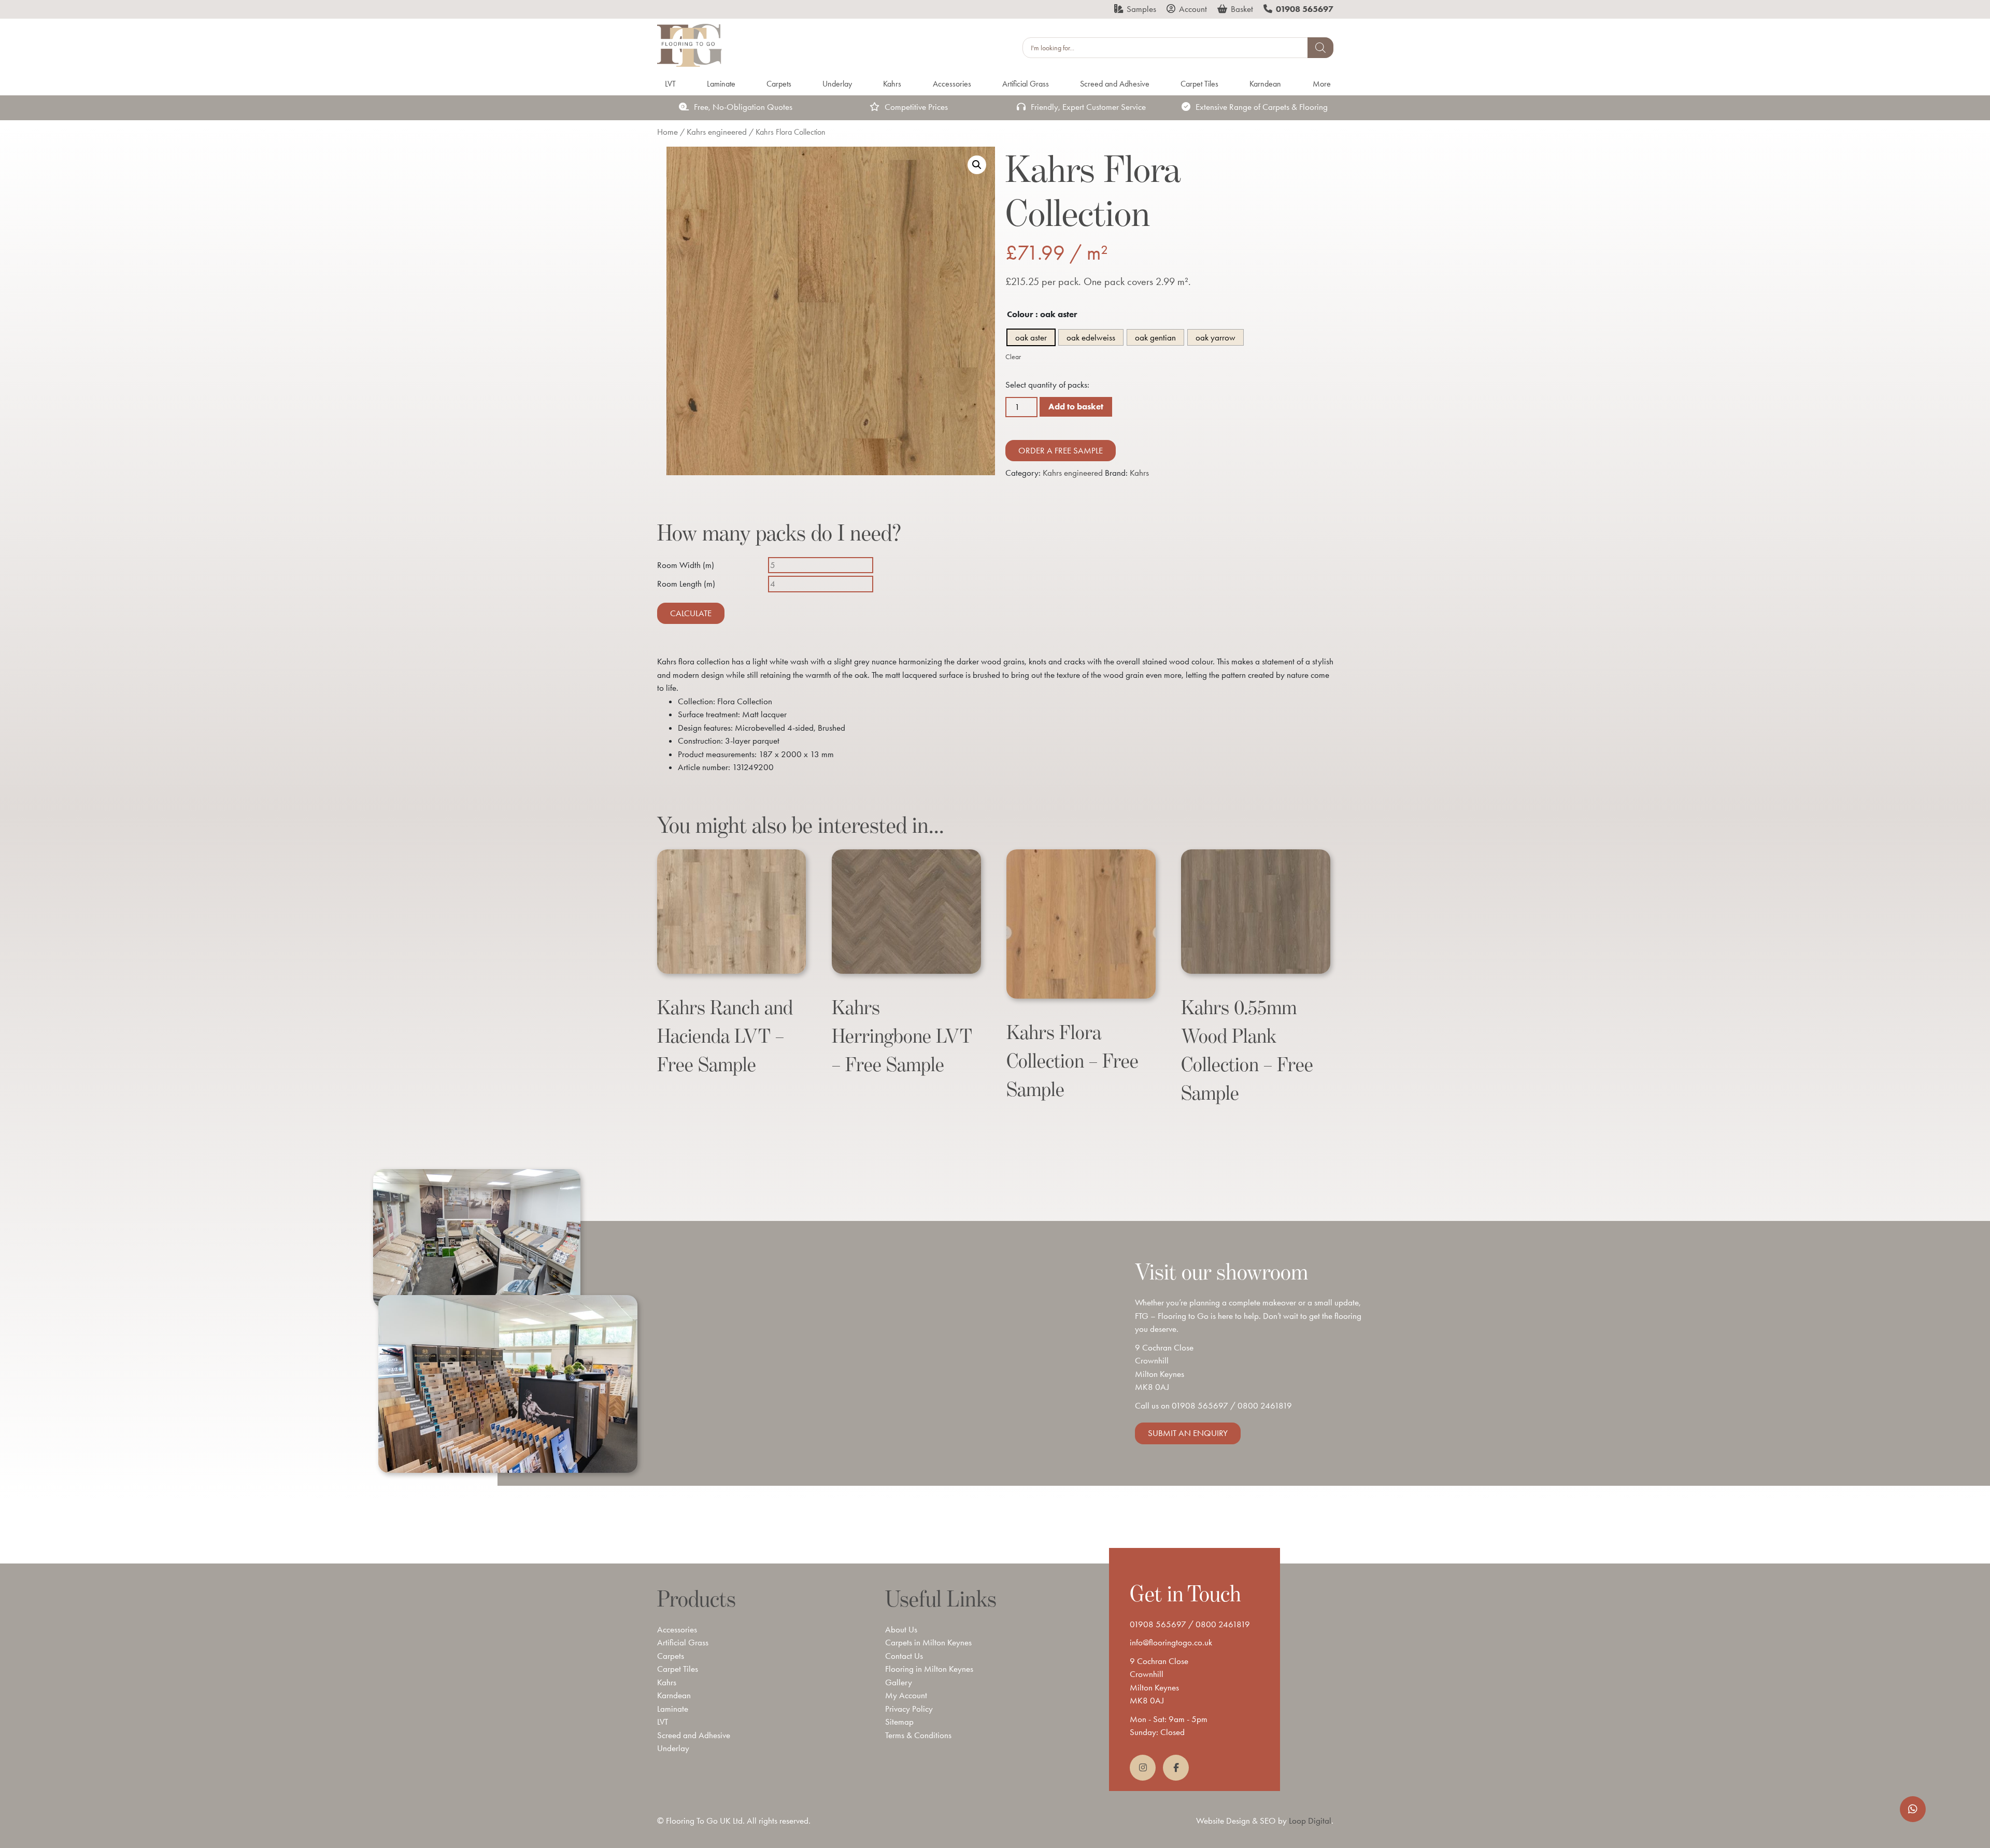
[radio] (1031, 337)
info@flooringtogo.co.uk (1171, 1642)
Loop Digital (1310, 1821)
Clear (1013, 357)
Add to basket (1076, 406)
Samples (1141, 9)
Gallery (899, 1682)
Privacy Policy (909, 1709)
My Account (906, 1695)
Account (1193, 9)
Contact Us (904, 1656)
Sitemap (899, 1722)
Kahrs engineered (717, 132)
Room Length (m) (686, 584)
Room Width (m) (686, 565)
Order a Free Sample (1061, 450)
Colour (1020, 314)
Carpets (671, 1656)
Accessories (677, 1629)
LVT (663, 1722)
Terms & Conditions (918, 1735)
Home (667, 132)
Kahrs (1139, 473)
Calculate (691, 613)
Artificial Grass (683, 1642)
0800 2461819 (1265, 1405)
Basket (1242, 9)
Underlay (673, 1748)
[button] (977, 165)
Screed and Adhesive (694, 1735)
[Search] (1320, 48)
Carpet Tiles (678, 1669)
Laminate (673, 1709)
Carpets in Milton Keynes (928, 1642)
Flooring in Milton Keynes (929, 1669)
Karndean (674, 1695)
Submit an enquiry (1188, 1433)
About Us (901, 1629)
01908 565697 (1200, 1405)
